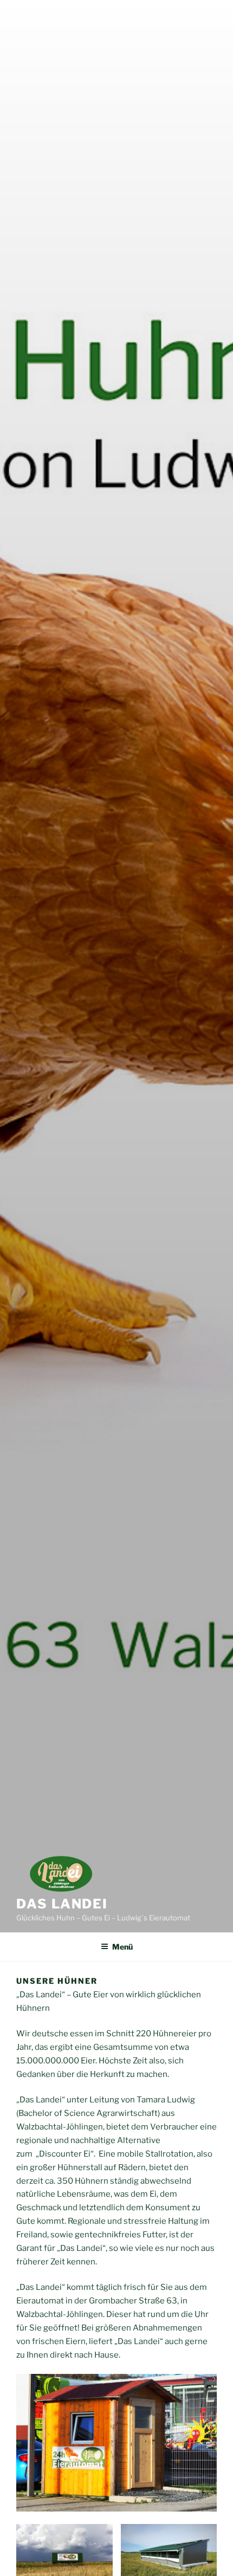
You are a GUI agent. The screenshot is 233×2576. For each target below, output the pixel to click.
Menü (122, 1947)
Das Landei (62, 1904)
